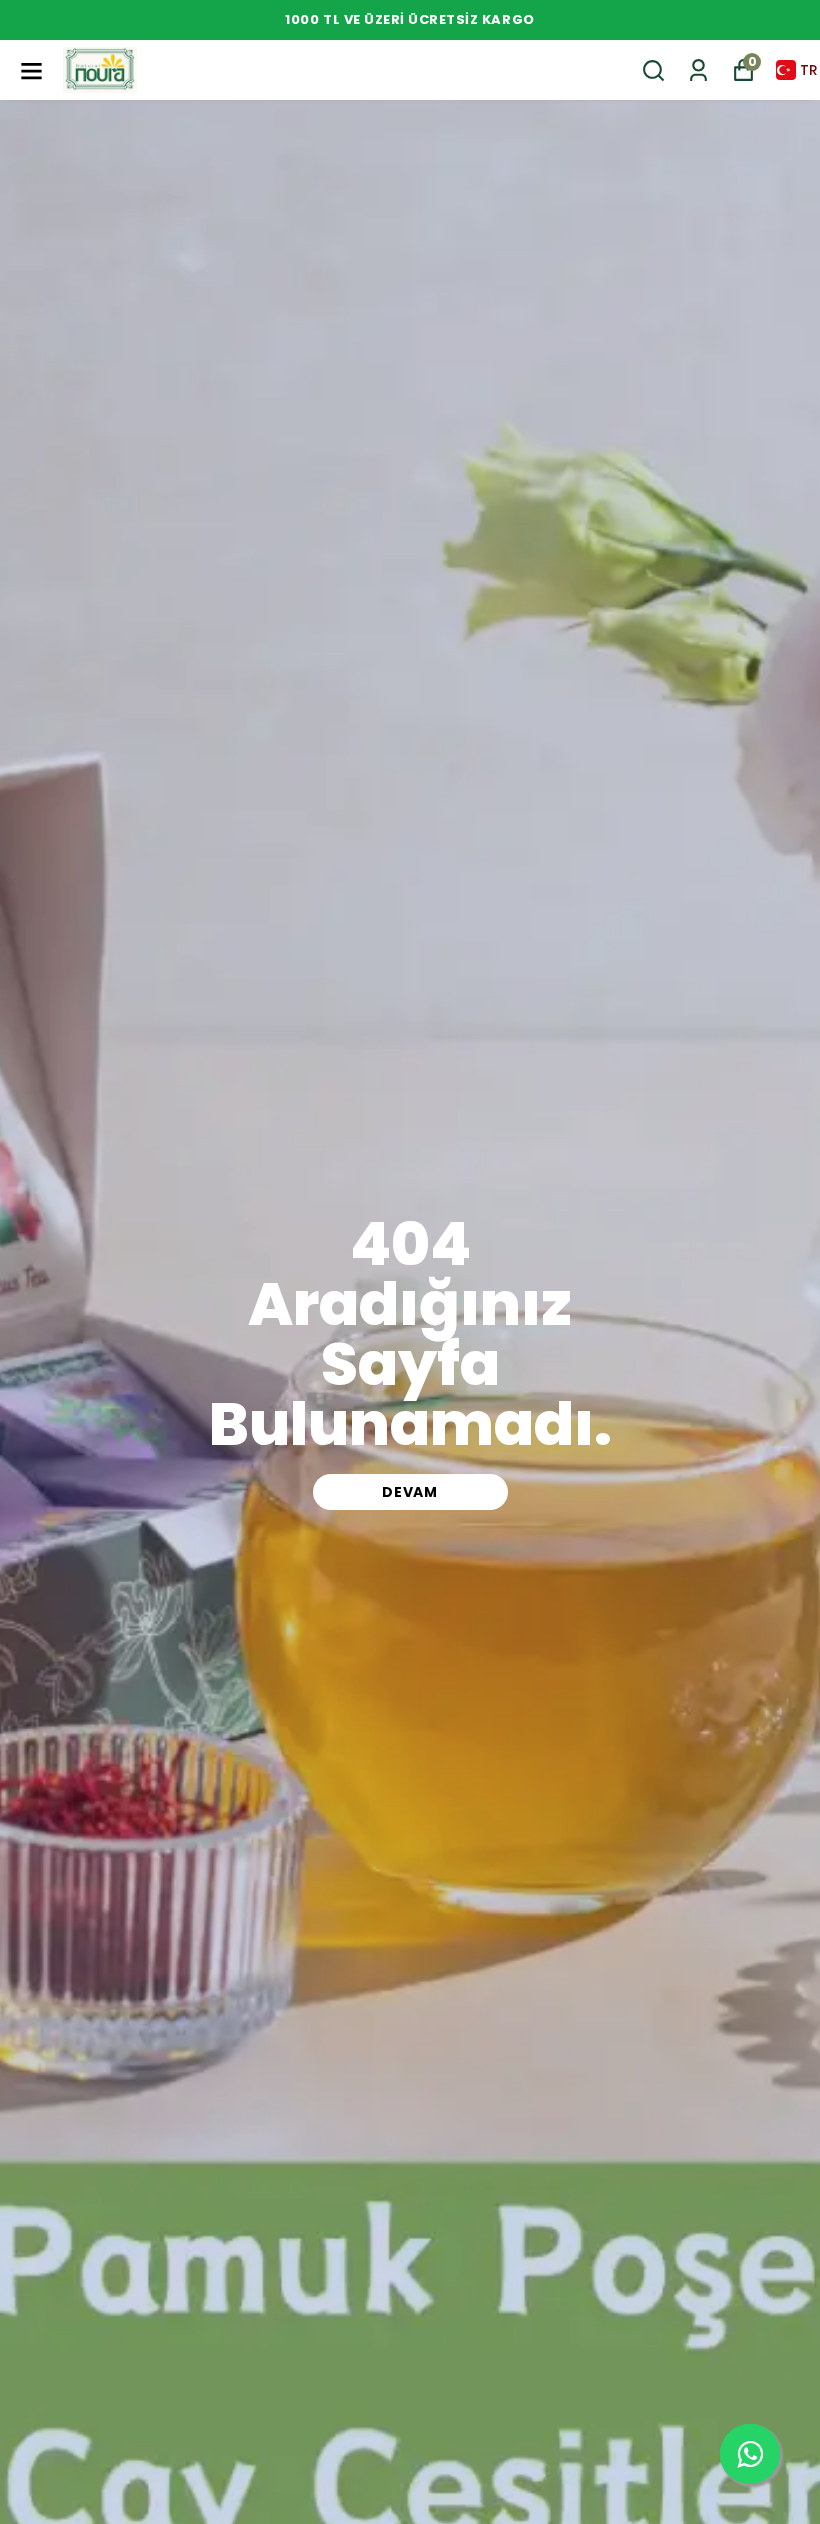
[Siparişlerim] (698, 70)
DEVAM (410, 1492)
